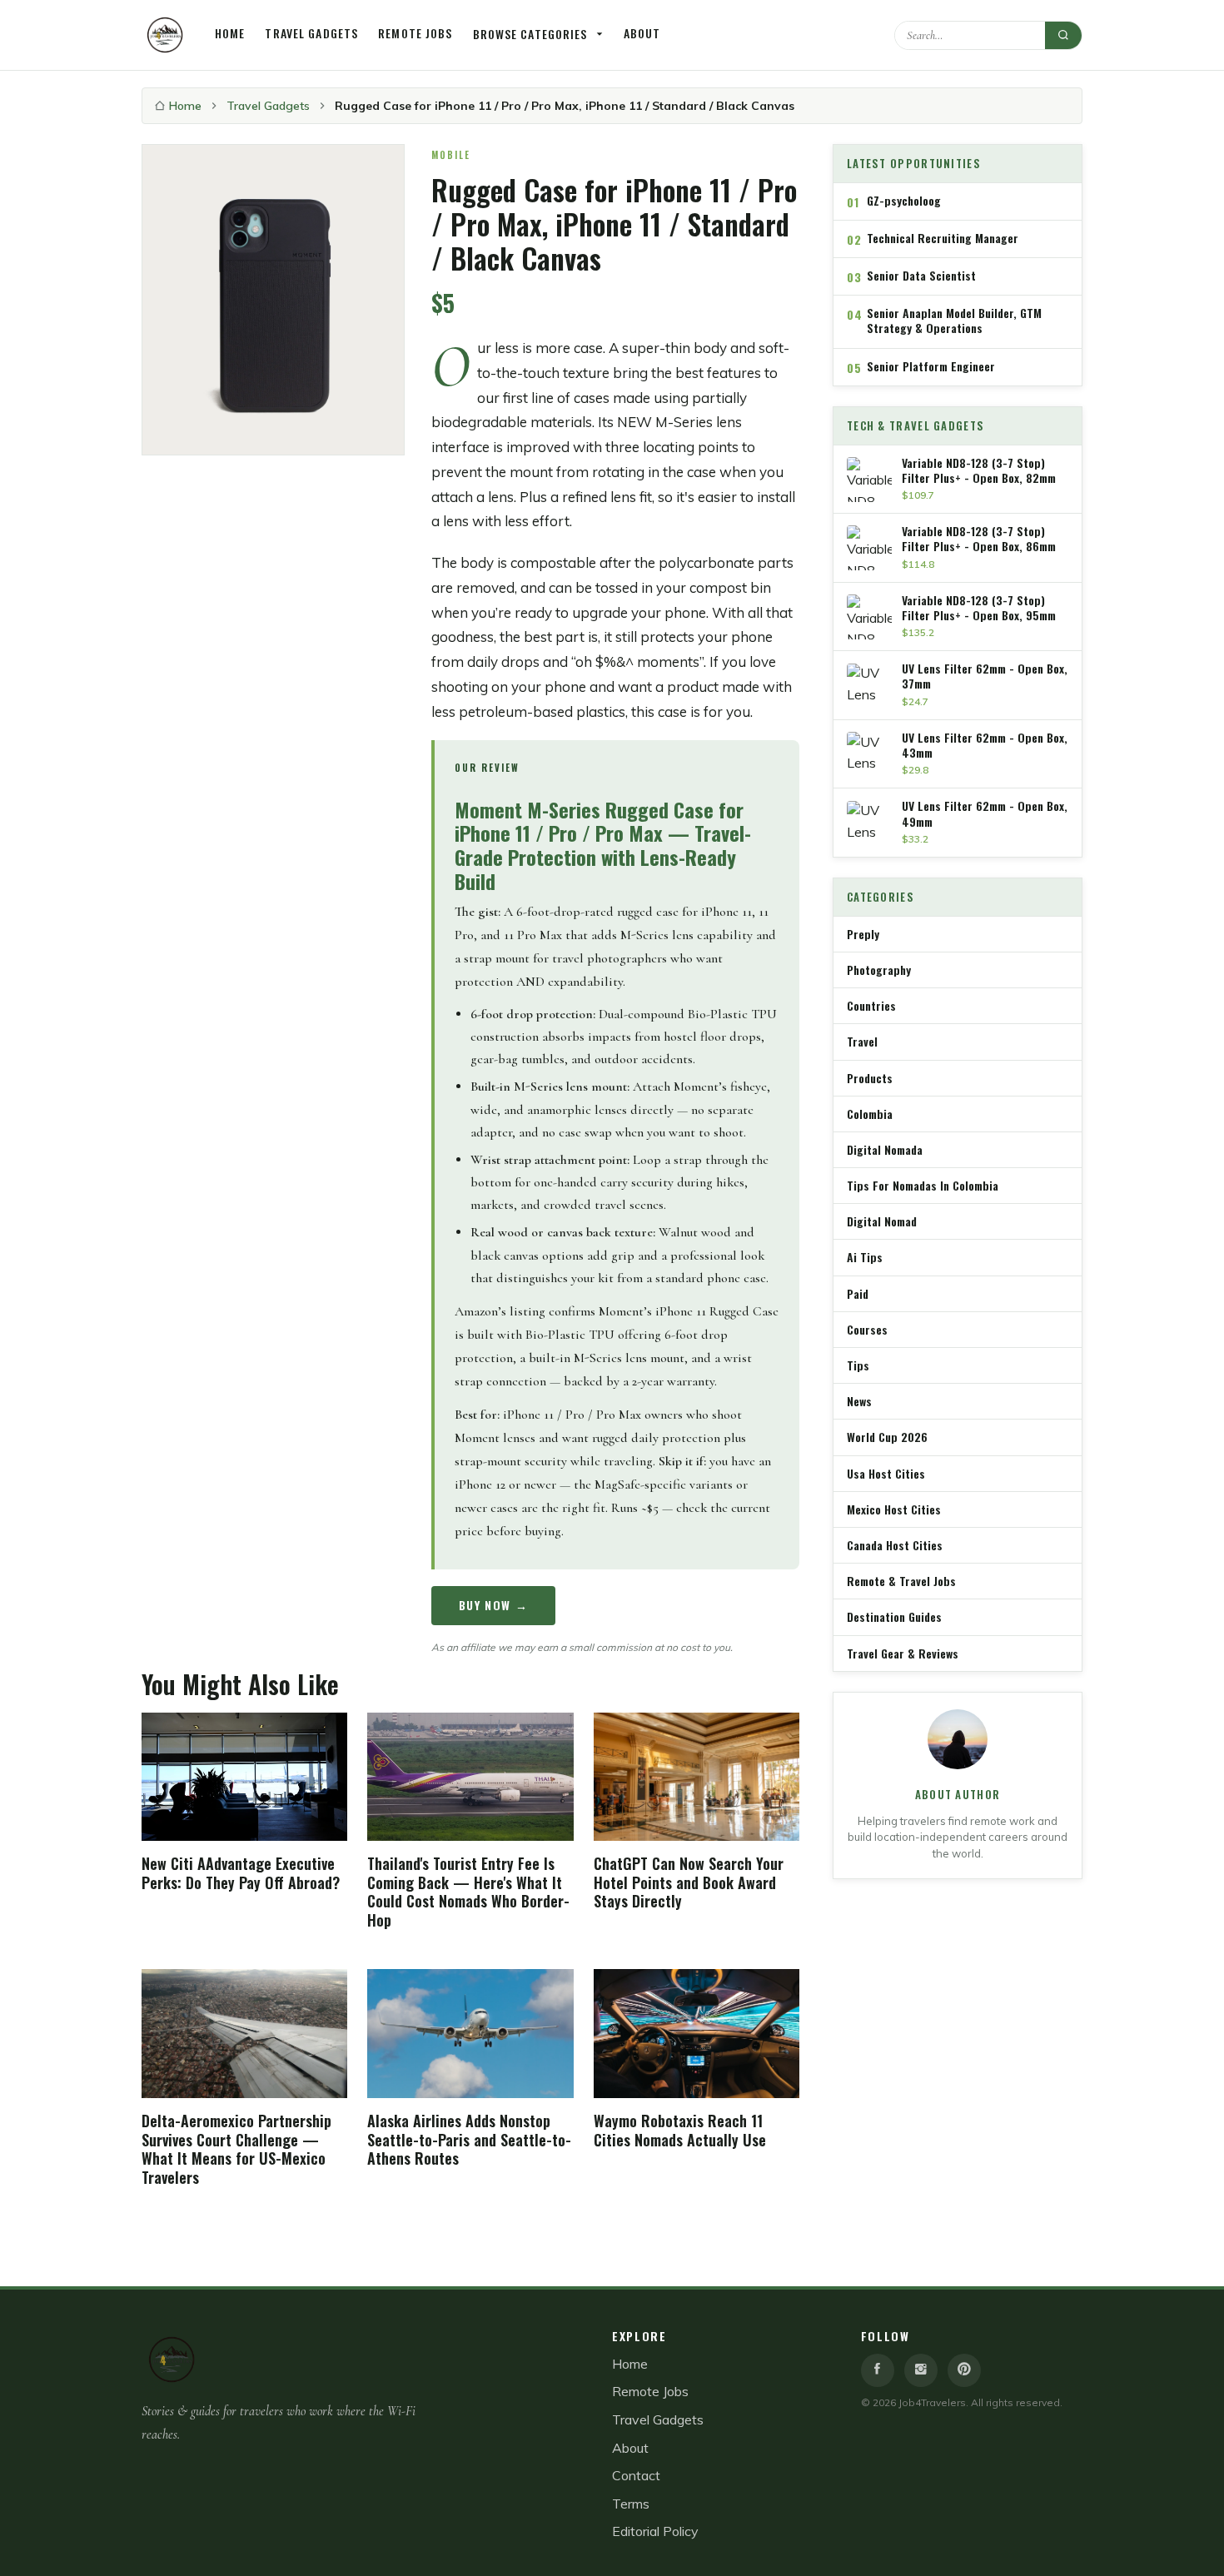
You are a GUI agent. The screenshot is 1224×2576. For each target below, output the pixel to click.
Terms (631, 2504)
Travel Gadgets (311, 33)
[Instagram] (921, 2370)
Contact (636, 2475)
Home (230, 33)
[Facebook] (878, 2370)
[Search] (1063, 35)
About (642, 33)
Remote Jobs (415, 33)
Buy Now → (494, 1605)
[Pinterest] (964, 2370)
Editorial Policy (655, 2531)
